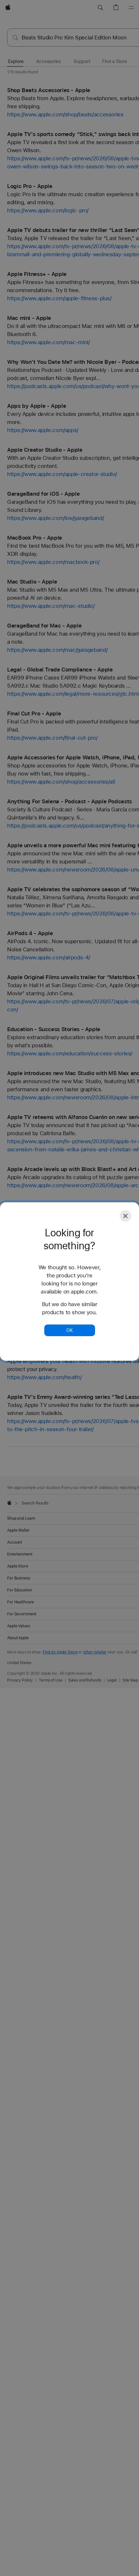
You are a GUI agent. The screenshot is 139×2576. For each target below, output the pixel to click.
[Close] (125, 1216)
